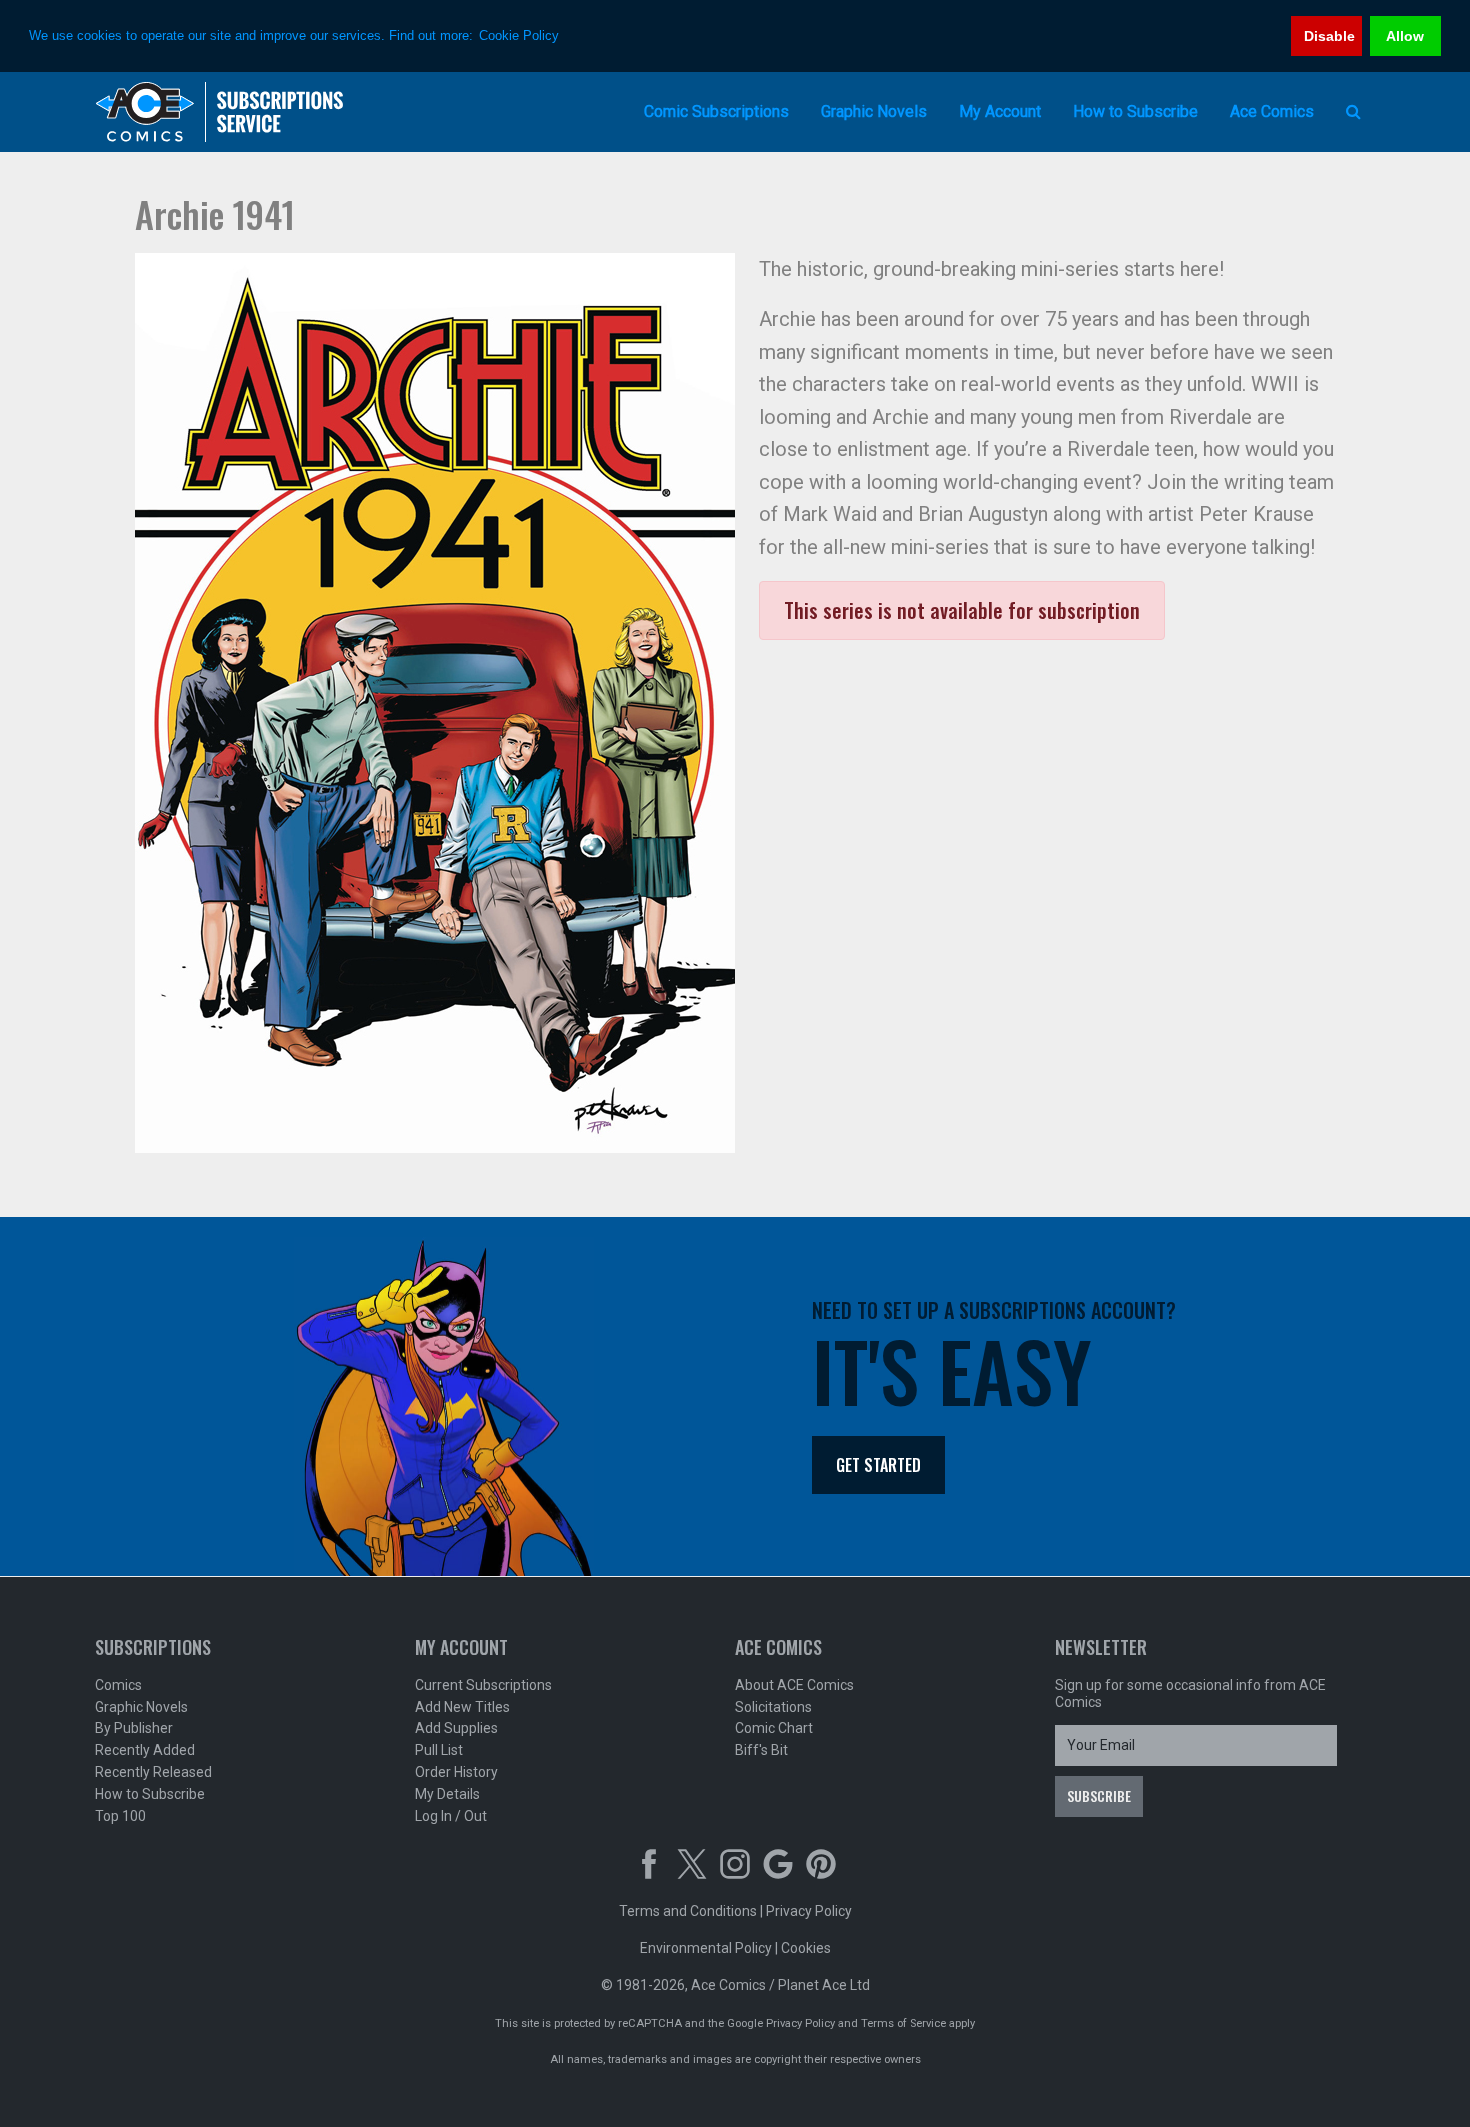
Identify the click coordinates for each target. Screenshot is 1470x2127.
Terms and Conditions (688, 1911)
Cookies (806, 1948)
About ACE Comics (794, 1685)
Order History (456, 1772)
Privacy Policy (809, 1911)
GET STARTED (878, 1465)
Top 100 (120, 1816)
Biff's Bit (761, 1750)
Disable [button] (1329, 36)
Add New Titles (462, 1707)
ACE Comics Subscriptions (220, 112)
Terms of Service (903, 2023)
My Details (447, 1794)
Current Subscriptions (483, 1685)
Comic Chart (774, 1728)
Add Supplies (456, 1728)
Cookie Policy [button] (519, 35)
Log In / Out (451, 1816)
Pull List (439, 1750)
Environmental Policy (706, 1948)
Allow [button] (1405, 36)
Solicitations (773, 1707)
